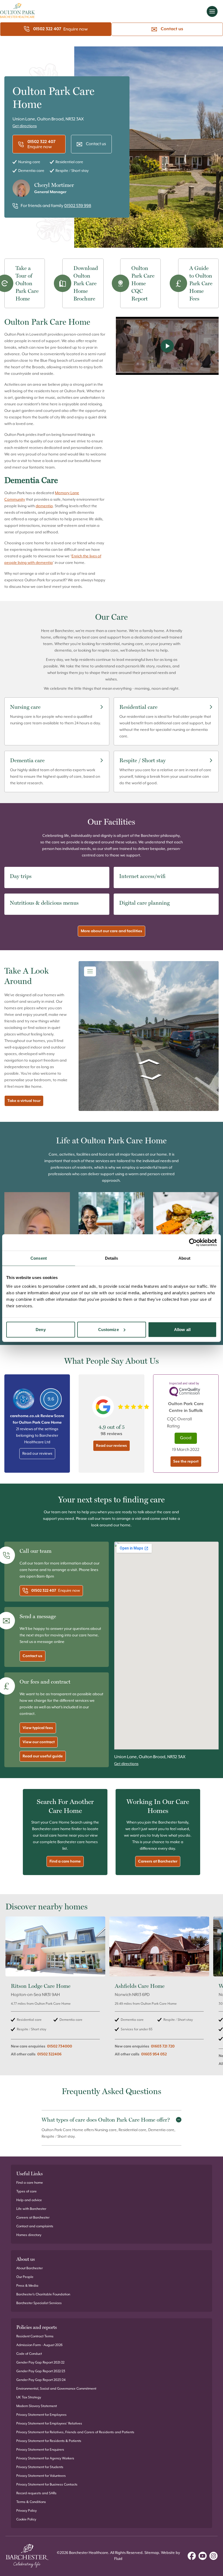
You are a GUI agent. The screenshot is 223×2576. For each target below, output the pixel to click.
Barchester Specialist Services (39, 2303)
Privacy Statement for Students (40, 2467)
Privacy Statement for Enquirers (40, 2450)
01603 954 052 (154, 2054)
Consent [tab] (39, 1258)
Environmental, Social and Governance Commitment (56, 2389)
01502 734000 (60, 2046)
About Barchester (30, 2268)
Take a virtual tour (24, 1101)
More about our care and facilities (112, 931)
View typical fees (38, 1728)
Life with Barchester (31, 2209)
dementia (44, 506)
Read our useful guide (43, 1756)
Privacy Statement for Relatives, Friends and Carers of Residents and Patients (75, 2432)
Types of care (27, 2191)
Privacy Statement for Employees (41, 2415)
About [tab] (184, 1258)
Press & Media (27, 2286)
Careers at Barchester (158, 1861)
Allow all (182, 1329)
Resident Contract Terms (35, 2336)
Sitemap (152, 2553)
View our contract (39, 1742)
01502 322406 (49, 2054)
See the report (186, 1462)
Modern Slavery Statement (37, 2406)
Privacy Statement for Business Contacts (47, 2485)
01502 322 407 (47, 29)
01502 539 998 (78, 206)
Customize (109, 1329)
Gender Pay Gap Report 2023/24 (41, 2380)
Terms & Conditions (31, 2502)
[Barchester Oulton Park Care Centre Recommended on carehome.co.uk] (24, 1399)
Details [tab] (112, 1258)
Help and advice (29, 2200)
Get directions (25, 126)
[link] (55, 1994)
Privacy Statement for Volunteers (41, 2476)
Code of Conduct (29, 2354)
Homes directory (29, 2235)
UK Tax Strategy (29, 2397)
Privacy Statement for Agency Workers (45, 2458)
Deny (41, 1329)
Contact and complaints (35, 2226)
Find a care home (65, 1861)
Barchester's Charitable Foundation (43, 2294)
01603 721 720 (163, 2046)
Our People (25, 2277)
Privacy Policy (27, 2511)
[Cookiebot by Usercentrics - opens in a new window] (193, 1243)
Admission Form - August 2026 (39, 2345)
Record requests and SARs (36, 2493)
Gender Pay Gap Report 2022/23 (41, 2371)
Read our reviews (37, 1454)
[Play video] (167, 346)
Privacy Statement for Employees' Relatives (49, 2424)
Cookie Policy (26, 2519)
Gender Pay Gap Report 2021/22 (40, 2363)
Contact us (172, 29)
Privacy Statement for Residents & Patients (49, 2441)
